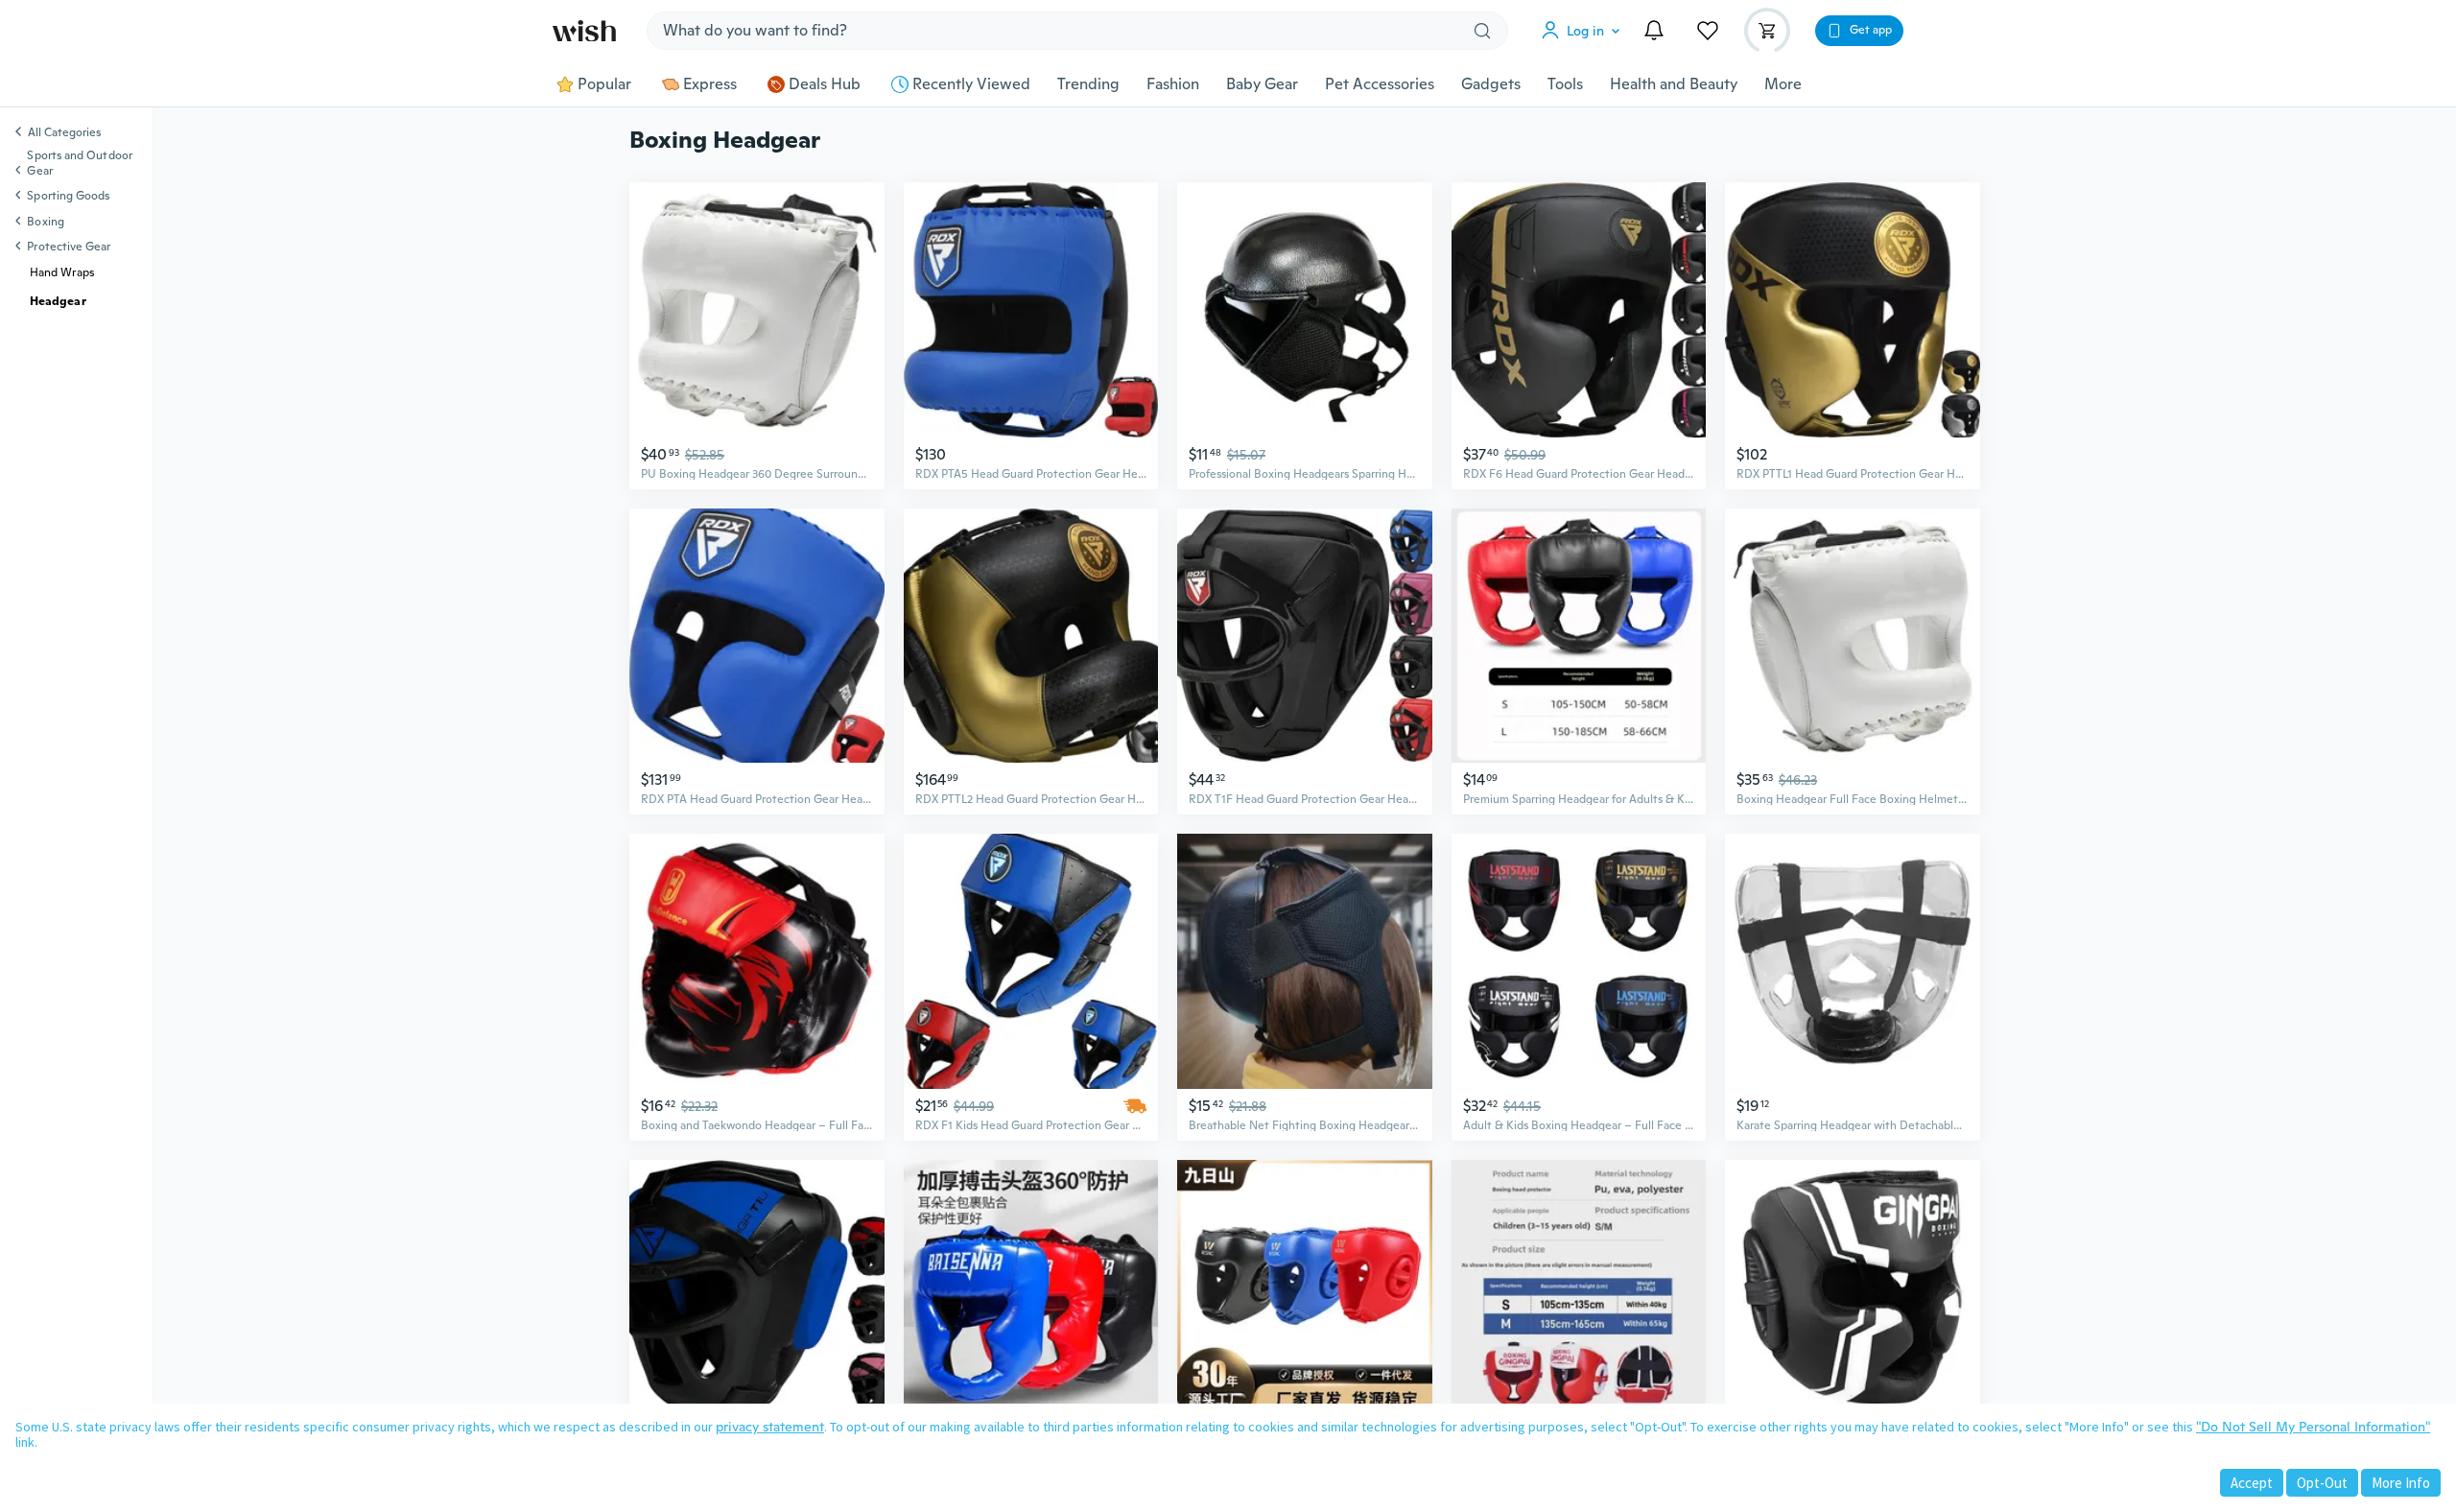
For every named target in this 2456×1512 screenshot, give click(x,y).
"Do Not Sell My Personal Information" (2313, 1427)
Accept (2252, 1483)
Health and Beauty (1674, 84)
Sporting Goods (68, 196)
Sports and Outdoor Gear (79, 163)
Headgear (58, 301)
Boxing (45, 222)
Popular (604, 84)
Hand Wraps (62, 272)
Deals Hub (825, 84)
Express (710, 84)
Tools (1565, 84)
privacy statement (770, 1427)
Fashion (1173, 84)
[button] (1585, 31)
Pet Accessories (1380, 84)
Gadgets (1491, 84)
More (1783, 84)
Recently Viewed (971, 84)
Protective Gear (69, 247)
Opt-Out (2322, 1483)
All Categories (64, 133)
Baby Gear (1262, 84)
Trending (1088, 84)
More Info (2401, 1483)
